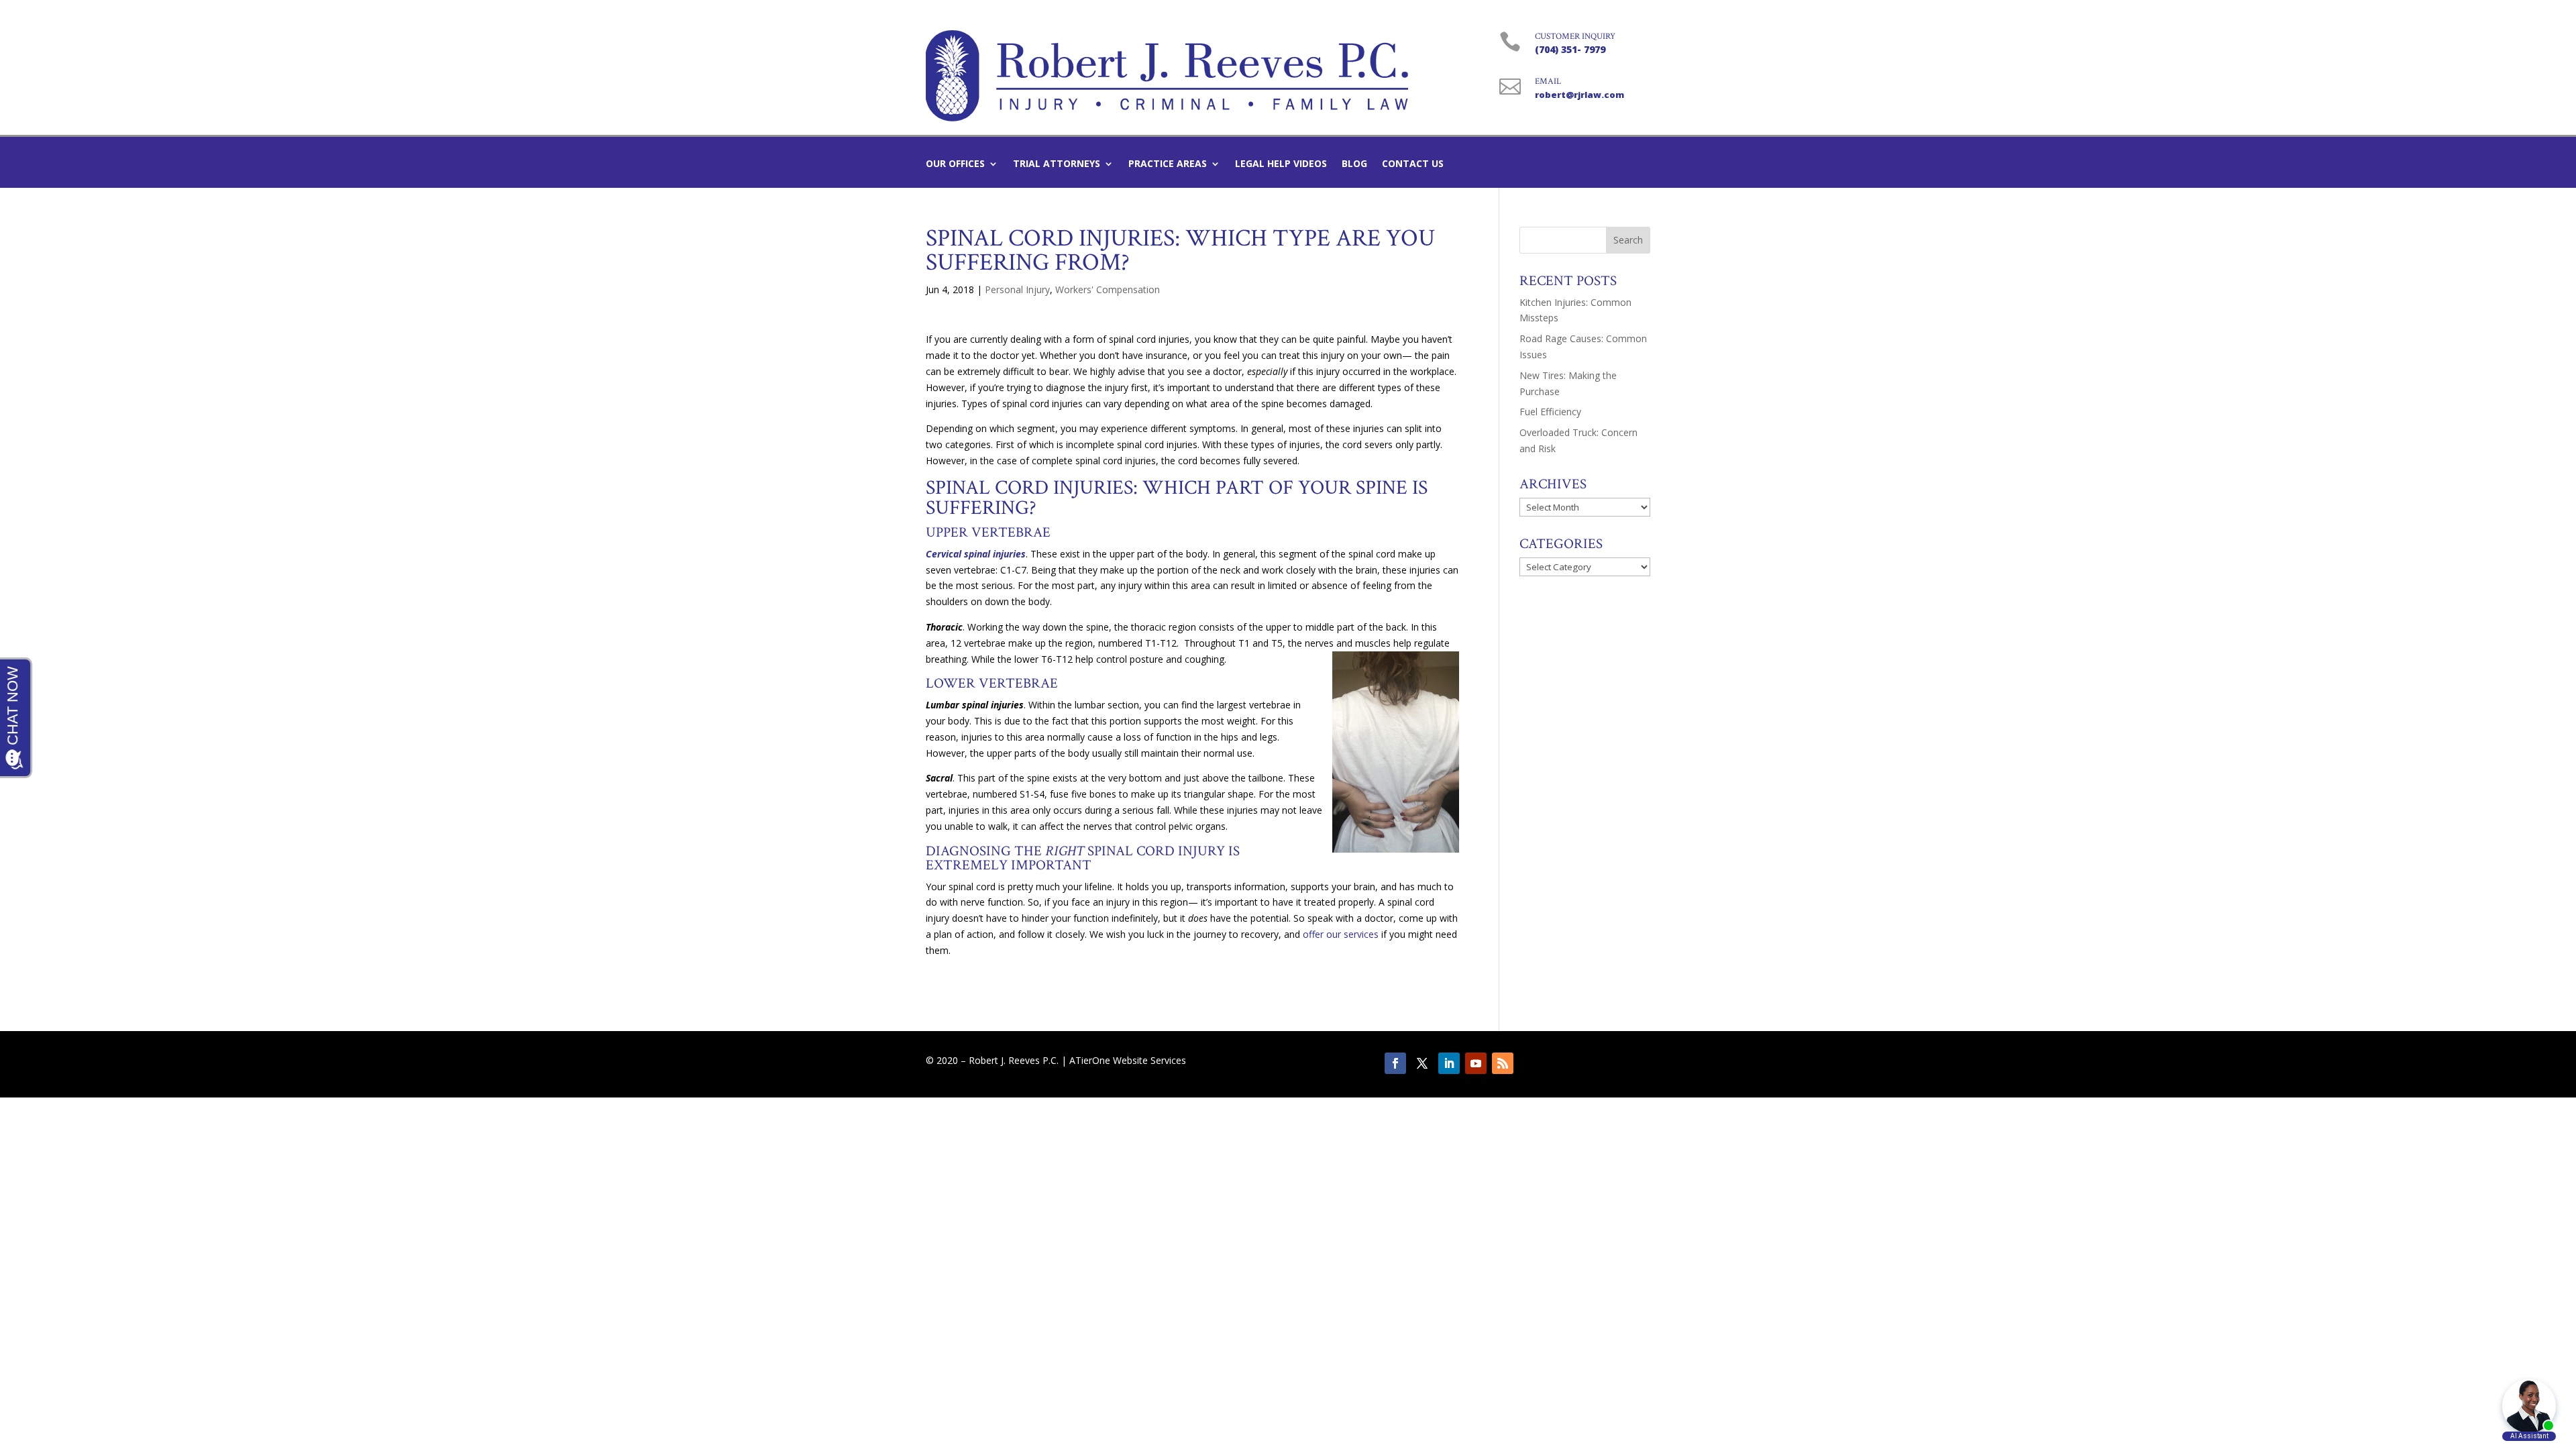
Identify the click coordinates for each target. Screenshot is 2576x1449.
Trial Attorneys (1057, 164)
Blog (1354, 164)
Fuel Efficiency (1550, 412)
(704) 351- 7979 (1570, 49)
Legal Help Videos (1281, 164)
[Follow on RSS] (1503, 1063)
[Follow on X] (1422, 1063)
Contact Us (1413, 164)
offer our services (1339, 934)
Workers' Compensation (1108, 289)
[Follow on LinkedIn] (1449, 1063)
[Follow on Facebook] (1395, 1063)
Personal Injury (1017, 289)
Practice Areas (1168, 164)
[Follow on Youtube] (1476, 1063)
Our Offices (955, 164)
